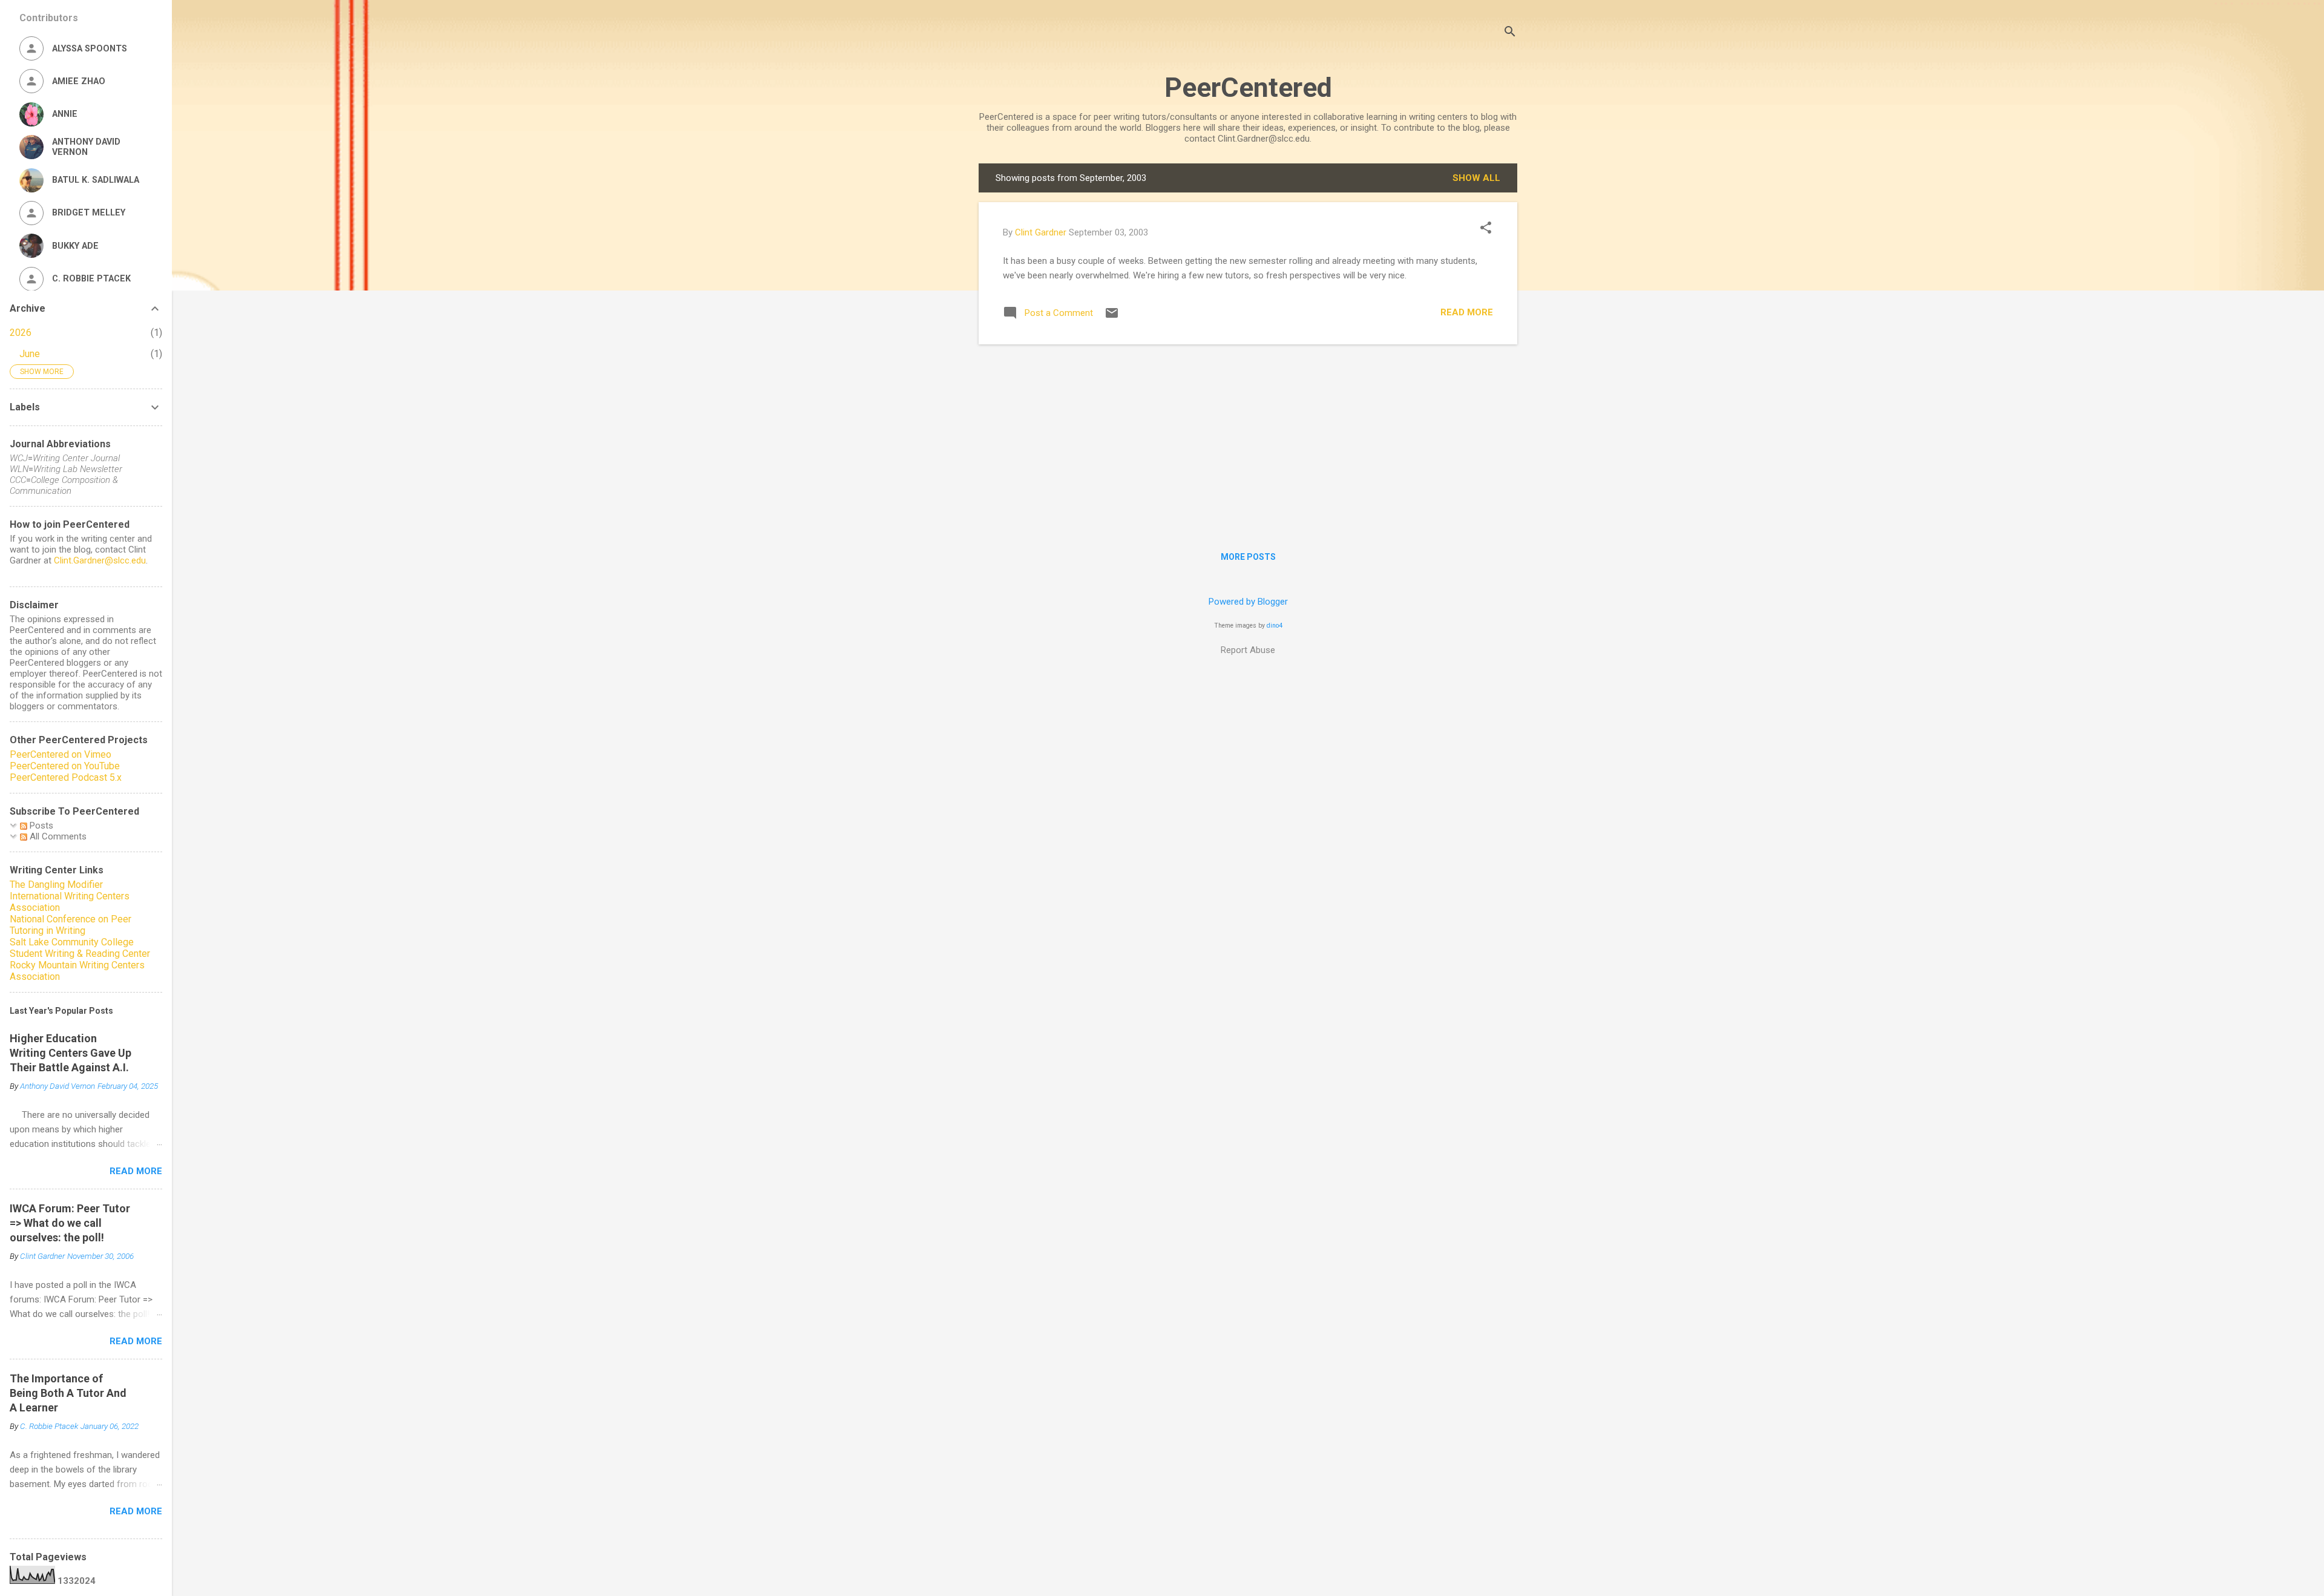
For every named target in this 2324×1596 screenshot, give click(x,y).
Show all (1476, 178)
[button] (1486, 229)
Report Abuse (1248, 650)
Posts (40, 826)
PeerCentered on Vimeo (61, 754)
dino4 (1275, 626)
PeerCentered (1248, 87)
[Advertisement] (1248, 439)
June (30, 354)
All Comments (57, 836)
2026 (21, 333)
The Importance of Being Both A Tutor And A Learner (68, 1393)
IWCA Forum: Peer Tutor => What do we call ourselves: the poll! (70, 1223)
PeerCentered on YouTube (65, 766)
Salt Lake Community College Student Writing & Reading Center (80, 948)
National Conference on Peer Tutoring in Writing (71, 925)
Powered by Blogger (1248, 602)
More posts (1248, 557)
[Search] (1510, 33)
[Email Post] (1112, 317)
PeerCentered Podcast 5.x (66, 777)
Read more (1467, 312)
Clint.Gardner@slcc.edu (100, 560)
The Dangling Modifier (56, 885)
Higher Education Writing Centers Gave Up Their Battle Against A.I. (71, 1053)
